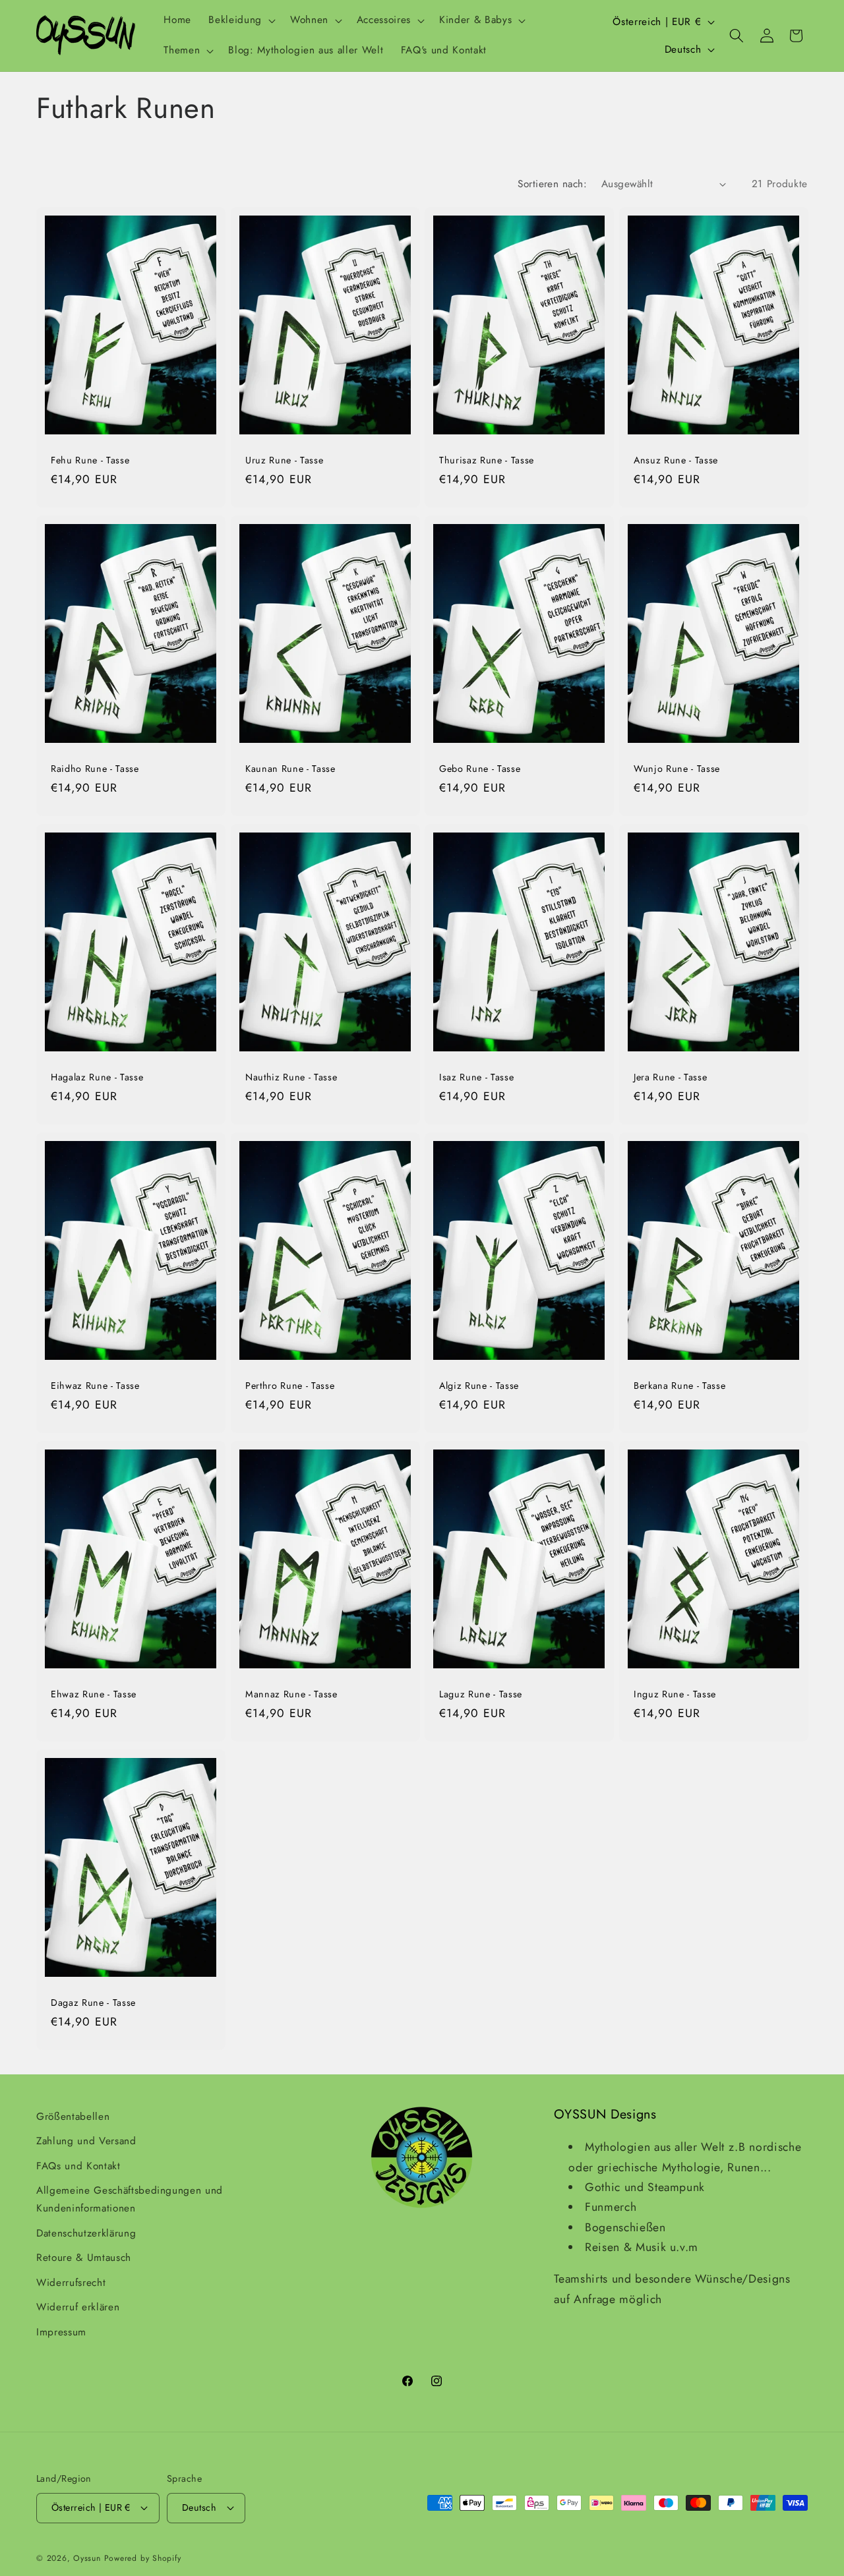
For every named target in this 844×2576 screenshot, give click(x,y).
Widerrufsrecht (71, 2283)
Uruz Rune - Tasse (284, 460)
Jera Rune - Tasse (670, 1077)
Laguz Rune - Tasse (481, 1694)
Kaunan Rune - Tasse (290, 768)
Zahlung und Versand (86, 2141)
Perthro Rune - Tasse (290, 1386)
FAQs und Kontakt (78, 2166)
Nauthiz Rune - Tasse (291, 1077)
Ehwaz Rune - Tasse (94, 1694)
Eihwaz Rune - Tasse (95, 1386)
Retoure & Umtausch (84, 2258)
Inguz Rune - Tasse (675, 1694)
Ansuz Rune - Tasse (676, 460)
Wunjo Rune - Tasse (677, 768)
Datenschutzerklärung (86, 2233)
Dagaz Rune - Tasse (93, 2003)
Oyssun (87, 2558)
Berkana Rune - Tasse (679, 1386)
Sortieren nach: (552, 184)
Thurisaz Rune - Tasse (487, 460)
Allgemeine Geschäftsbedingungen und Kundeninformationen (130, 2199)
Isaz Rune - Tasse (476, 1077)
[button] (240, 20)
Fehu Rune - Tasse (90, 460)
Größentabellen (73, 2117)
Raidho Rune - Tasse (95, 768)
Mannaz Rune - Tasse (291, 1694)
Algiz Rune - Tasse (479, 1386)
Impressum (61, 2332)
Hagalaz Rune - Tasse (97, 1077)
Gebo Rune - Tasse (480, 768)
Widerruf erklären (78, 2307)
